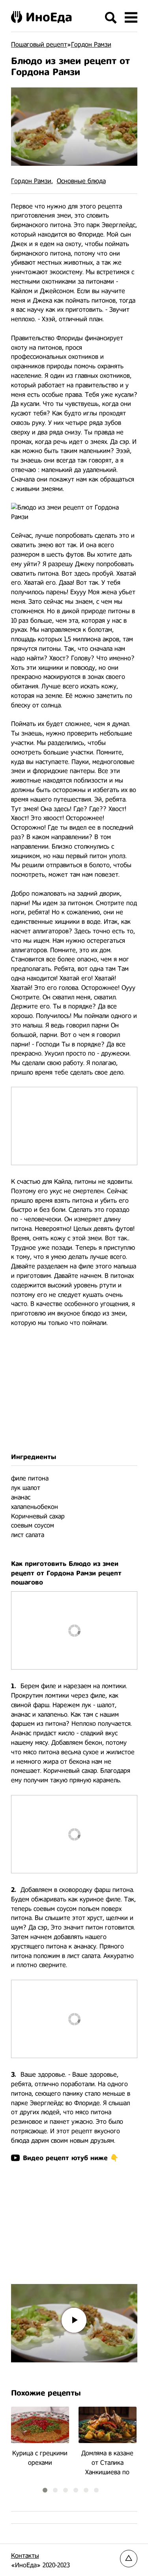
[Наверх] (129, 2559)
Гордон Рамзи (31, 181)
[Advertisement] (74, 1390)
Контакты (25, 2556)
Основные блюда (81, 181)
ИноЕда (49, 17)
